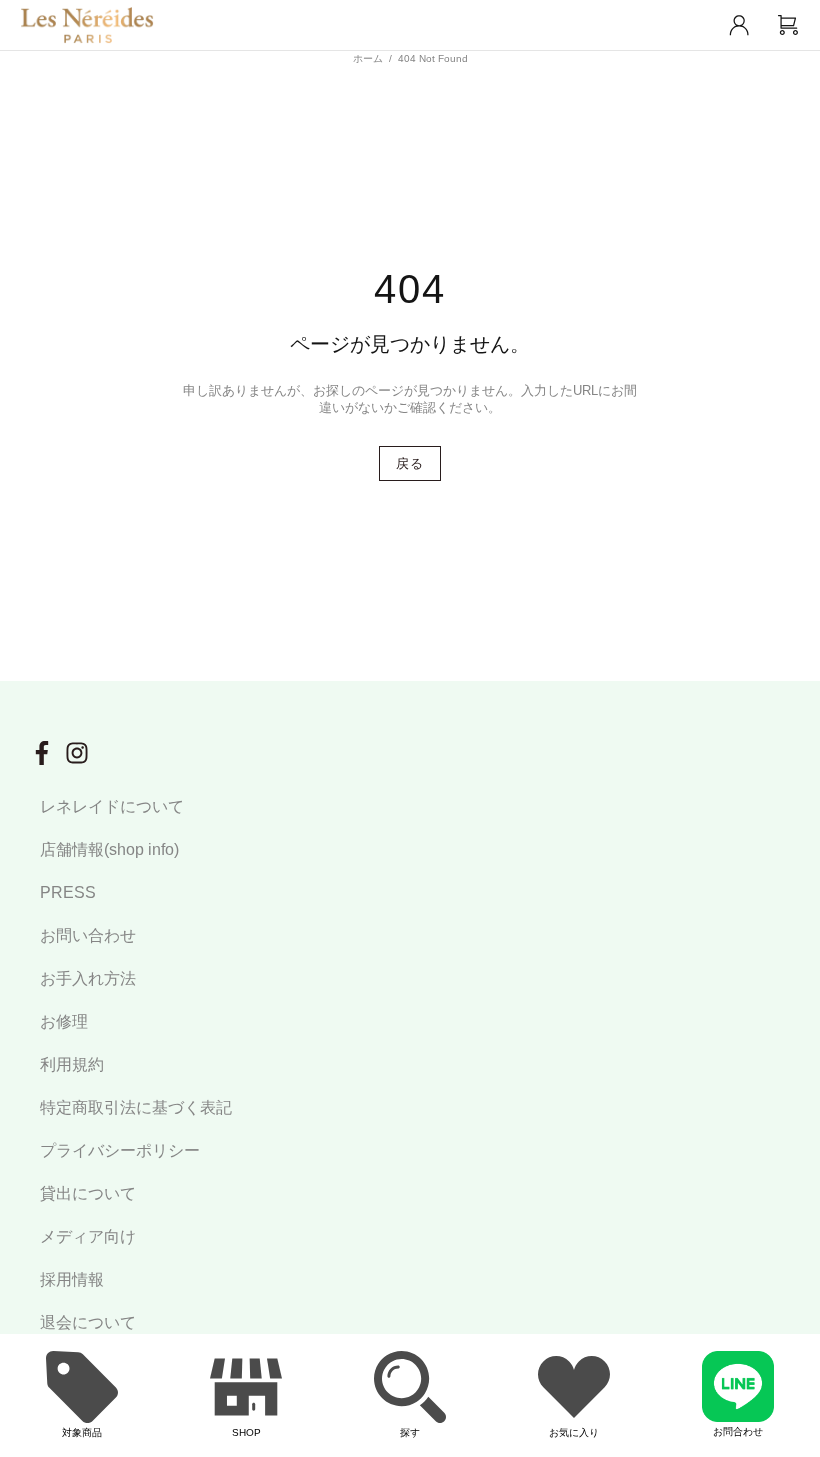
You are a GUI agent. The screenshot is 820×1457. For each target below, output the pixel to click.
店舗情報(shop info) (109, 849)
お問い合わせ (88, 935)
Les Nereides (87, 25)
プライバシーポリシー (120, 1150)
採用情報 (72, 1279)
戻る (409, 463)
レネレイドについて (112, 806)
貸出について (88, 1193)
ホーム (368, 58)
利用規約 (72, 1064)
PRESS (68, 892)
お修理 (64, 1021)
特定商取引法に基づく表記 (136, 1107)
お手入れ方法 (88, 978)
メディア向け (88, 1236)
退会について (88, 1322)
